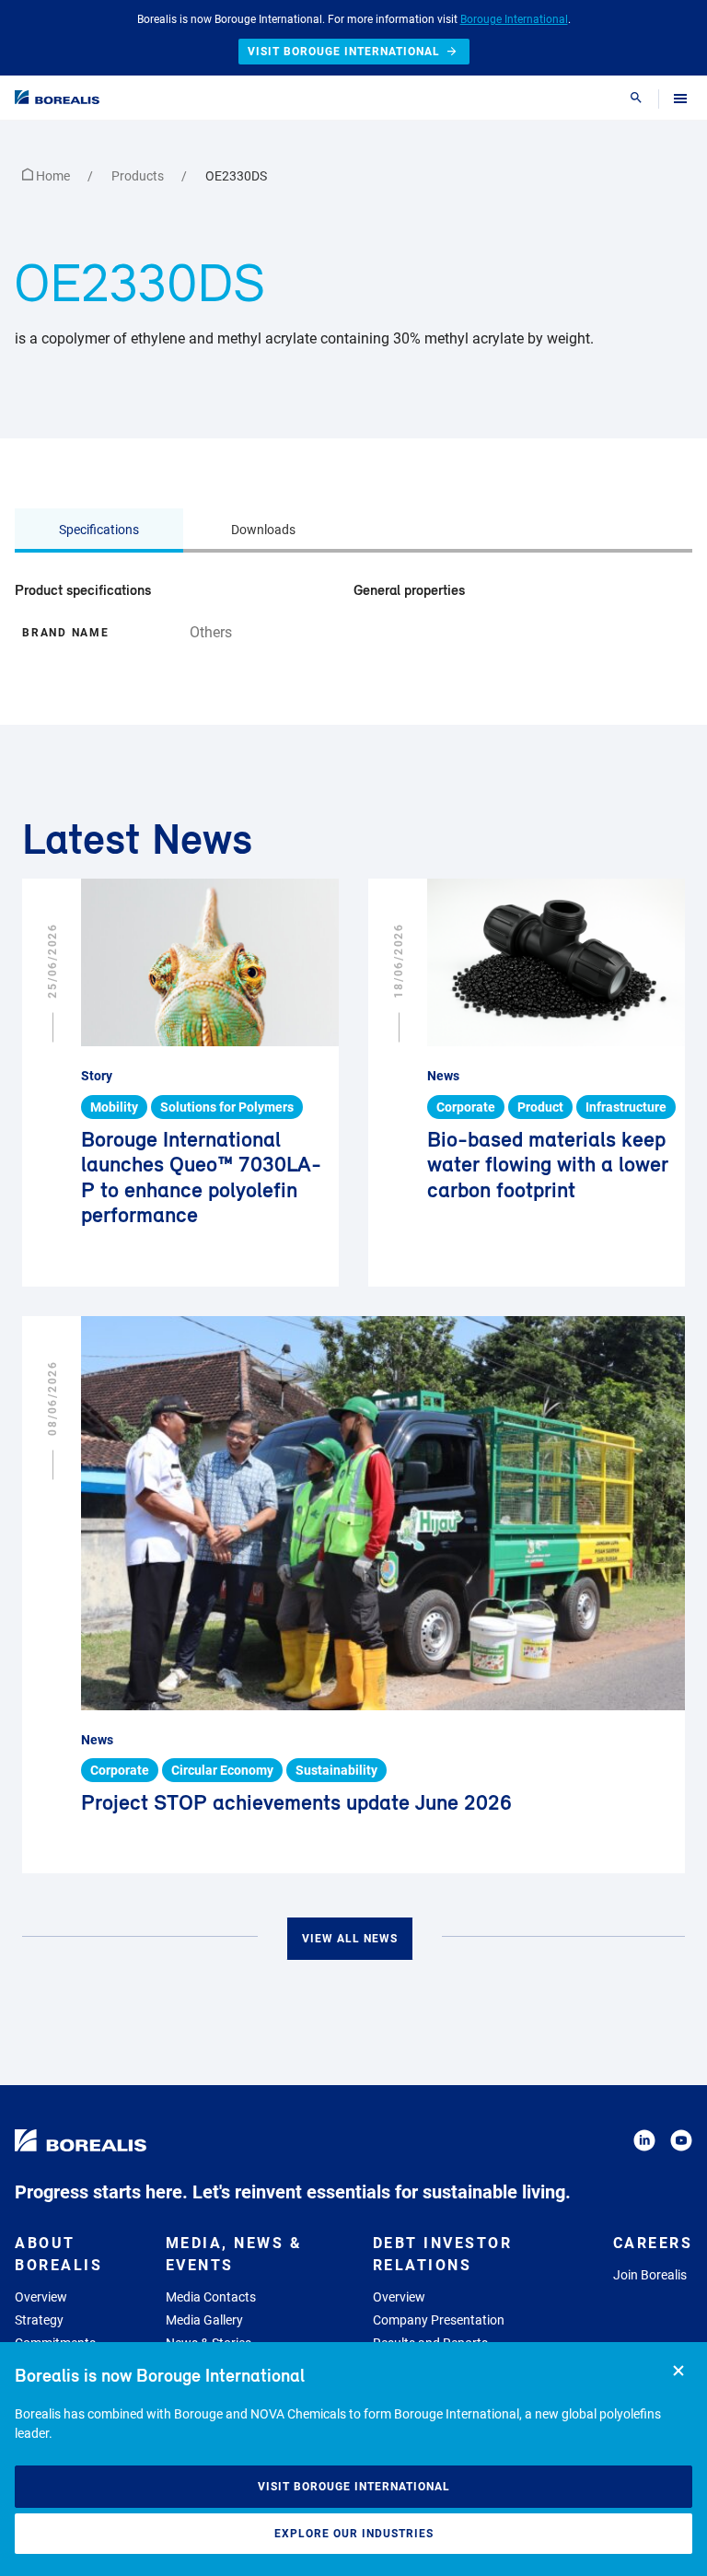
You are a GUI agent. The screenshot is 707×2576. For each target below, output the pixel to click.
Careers (653, 2243)
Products (139, 176)
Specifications (99, 530)
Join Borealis (650, 2275)
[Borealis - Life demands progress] (57, 97)
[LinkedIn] (644, 2144)
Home (53, 176)
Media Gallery (204, 2320)
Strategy (39, 2320)
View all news (350, 1939)
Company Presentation (439, 2320)
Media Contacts (211, 2297)
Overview (41, 2297)
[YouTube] (681, 2144)
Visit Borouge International (354, 2487)
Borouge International (514, 19)
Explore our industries (354, 2534)
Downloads (263, 530)
